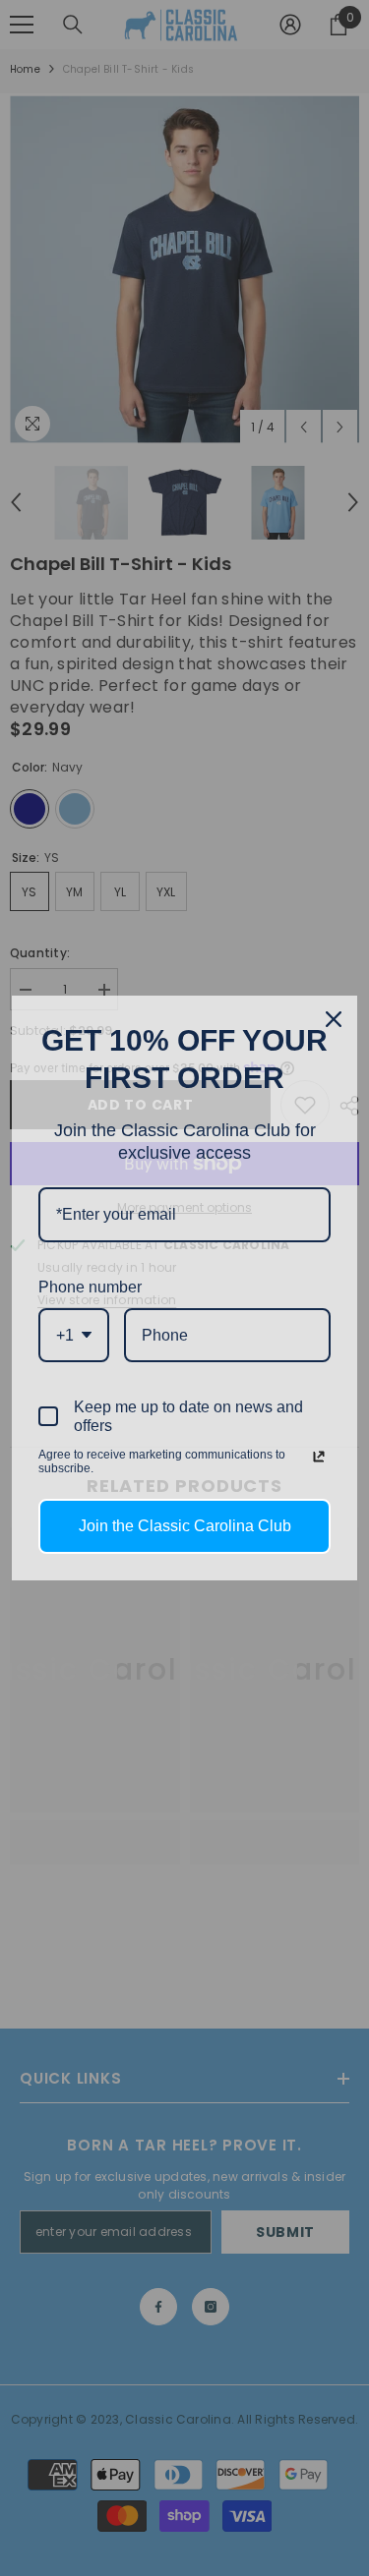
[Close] (334, 1019)
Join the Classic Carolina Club (185, 1526)
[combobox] (74, 1335)
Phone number (90, 1287)
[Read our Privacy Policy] (319, 1457)
